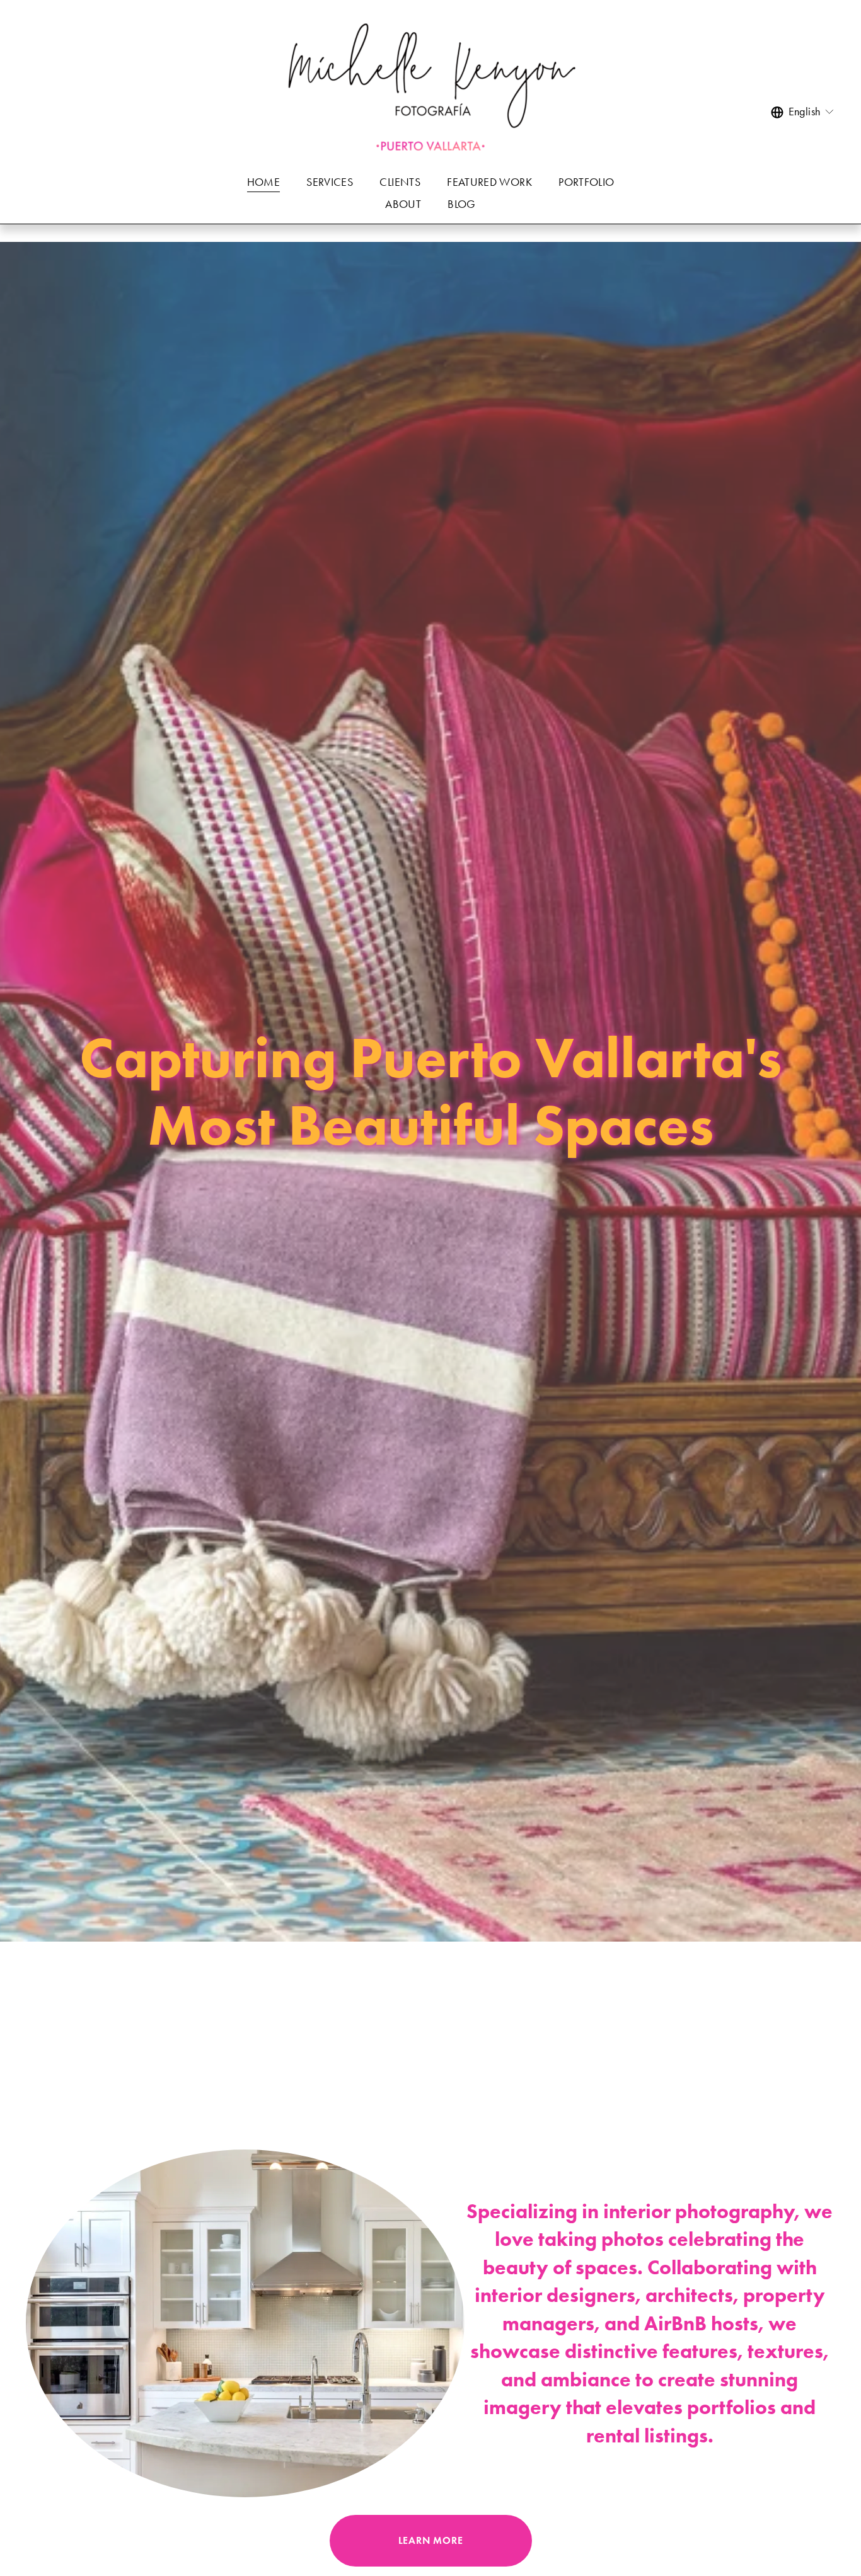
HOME (263, 182)
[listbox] (803, 112)
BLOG (461, 204)
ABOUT (403, 204)
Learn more (431, 2540)
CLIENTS (400, 182)
